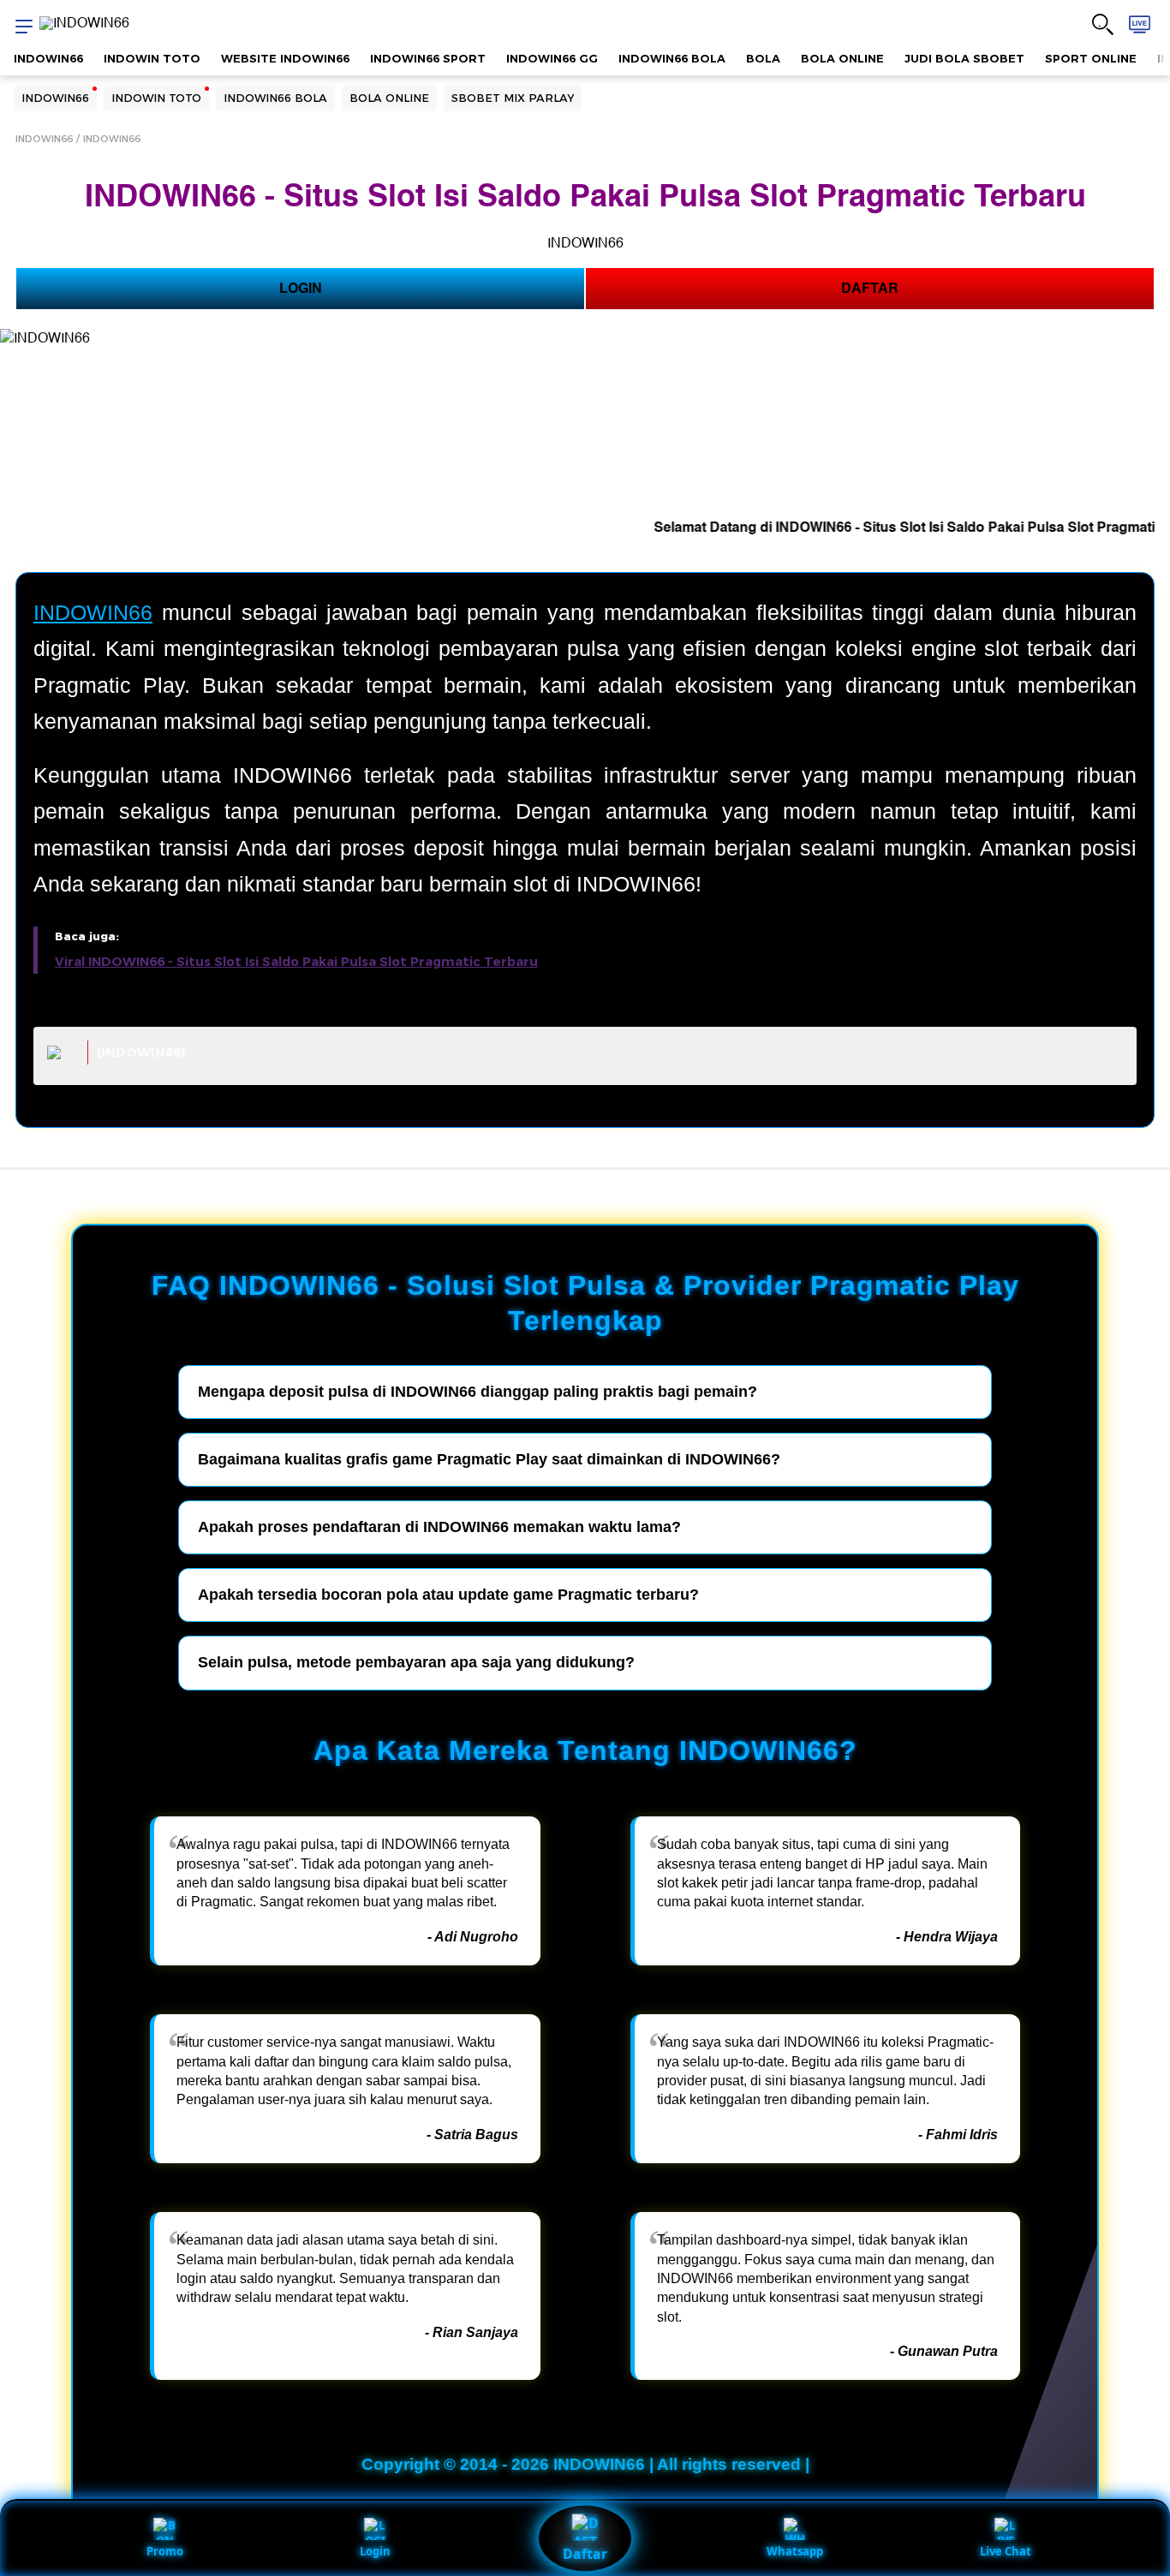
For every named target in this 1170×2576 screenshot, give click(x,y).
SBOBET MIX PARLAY (513, 98)
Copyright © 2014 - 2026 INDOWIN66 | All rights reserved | (585, 2464)
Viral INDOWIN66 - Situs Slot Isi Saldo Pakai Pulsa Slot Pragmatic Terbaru (296, 962)
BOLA (763, 58)
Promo (165, 2551)
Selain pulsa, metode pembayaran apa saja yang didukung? (416, 1662)
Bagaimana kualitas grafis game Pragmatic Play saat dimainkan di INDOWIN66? (489, 1459)
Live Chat (1006, 2551)
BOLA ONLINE (842, 58)
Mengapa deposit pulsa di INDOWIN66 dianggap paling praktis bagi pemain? (478, 1392)
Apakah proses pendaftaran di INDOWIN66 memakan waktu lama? (439, 1527)
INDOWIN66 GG (552, 58)
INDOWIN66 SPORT (428, 58)
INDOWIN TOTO (152, 58)
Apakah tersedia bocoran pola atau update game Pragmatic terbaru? (448, 1595)
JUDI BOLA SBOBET (964, 58)
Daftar (585, 2554)
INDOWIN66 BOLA (672, 58)
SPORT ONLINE (1091, 58)
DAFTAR (870, 289)
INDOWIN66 (48, 58)
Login (375, 2551)
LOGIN (301, 289)
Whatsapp (795, 2551)
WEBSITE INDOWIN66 (285, 58)
